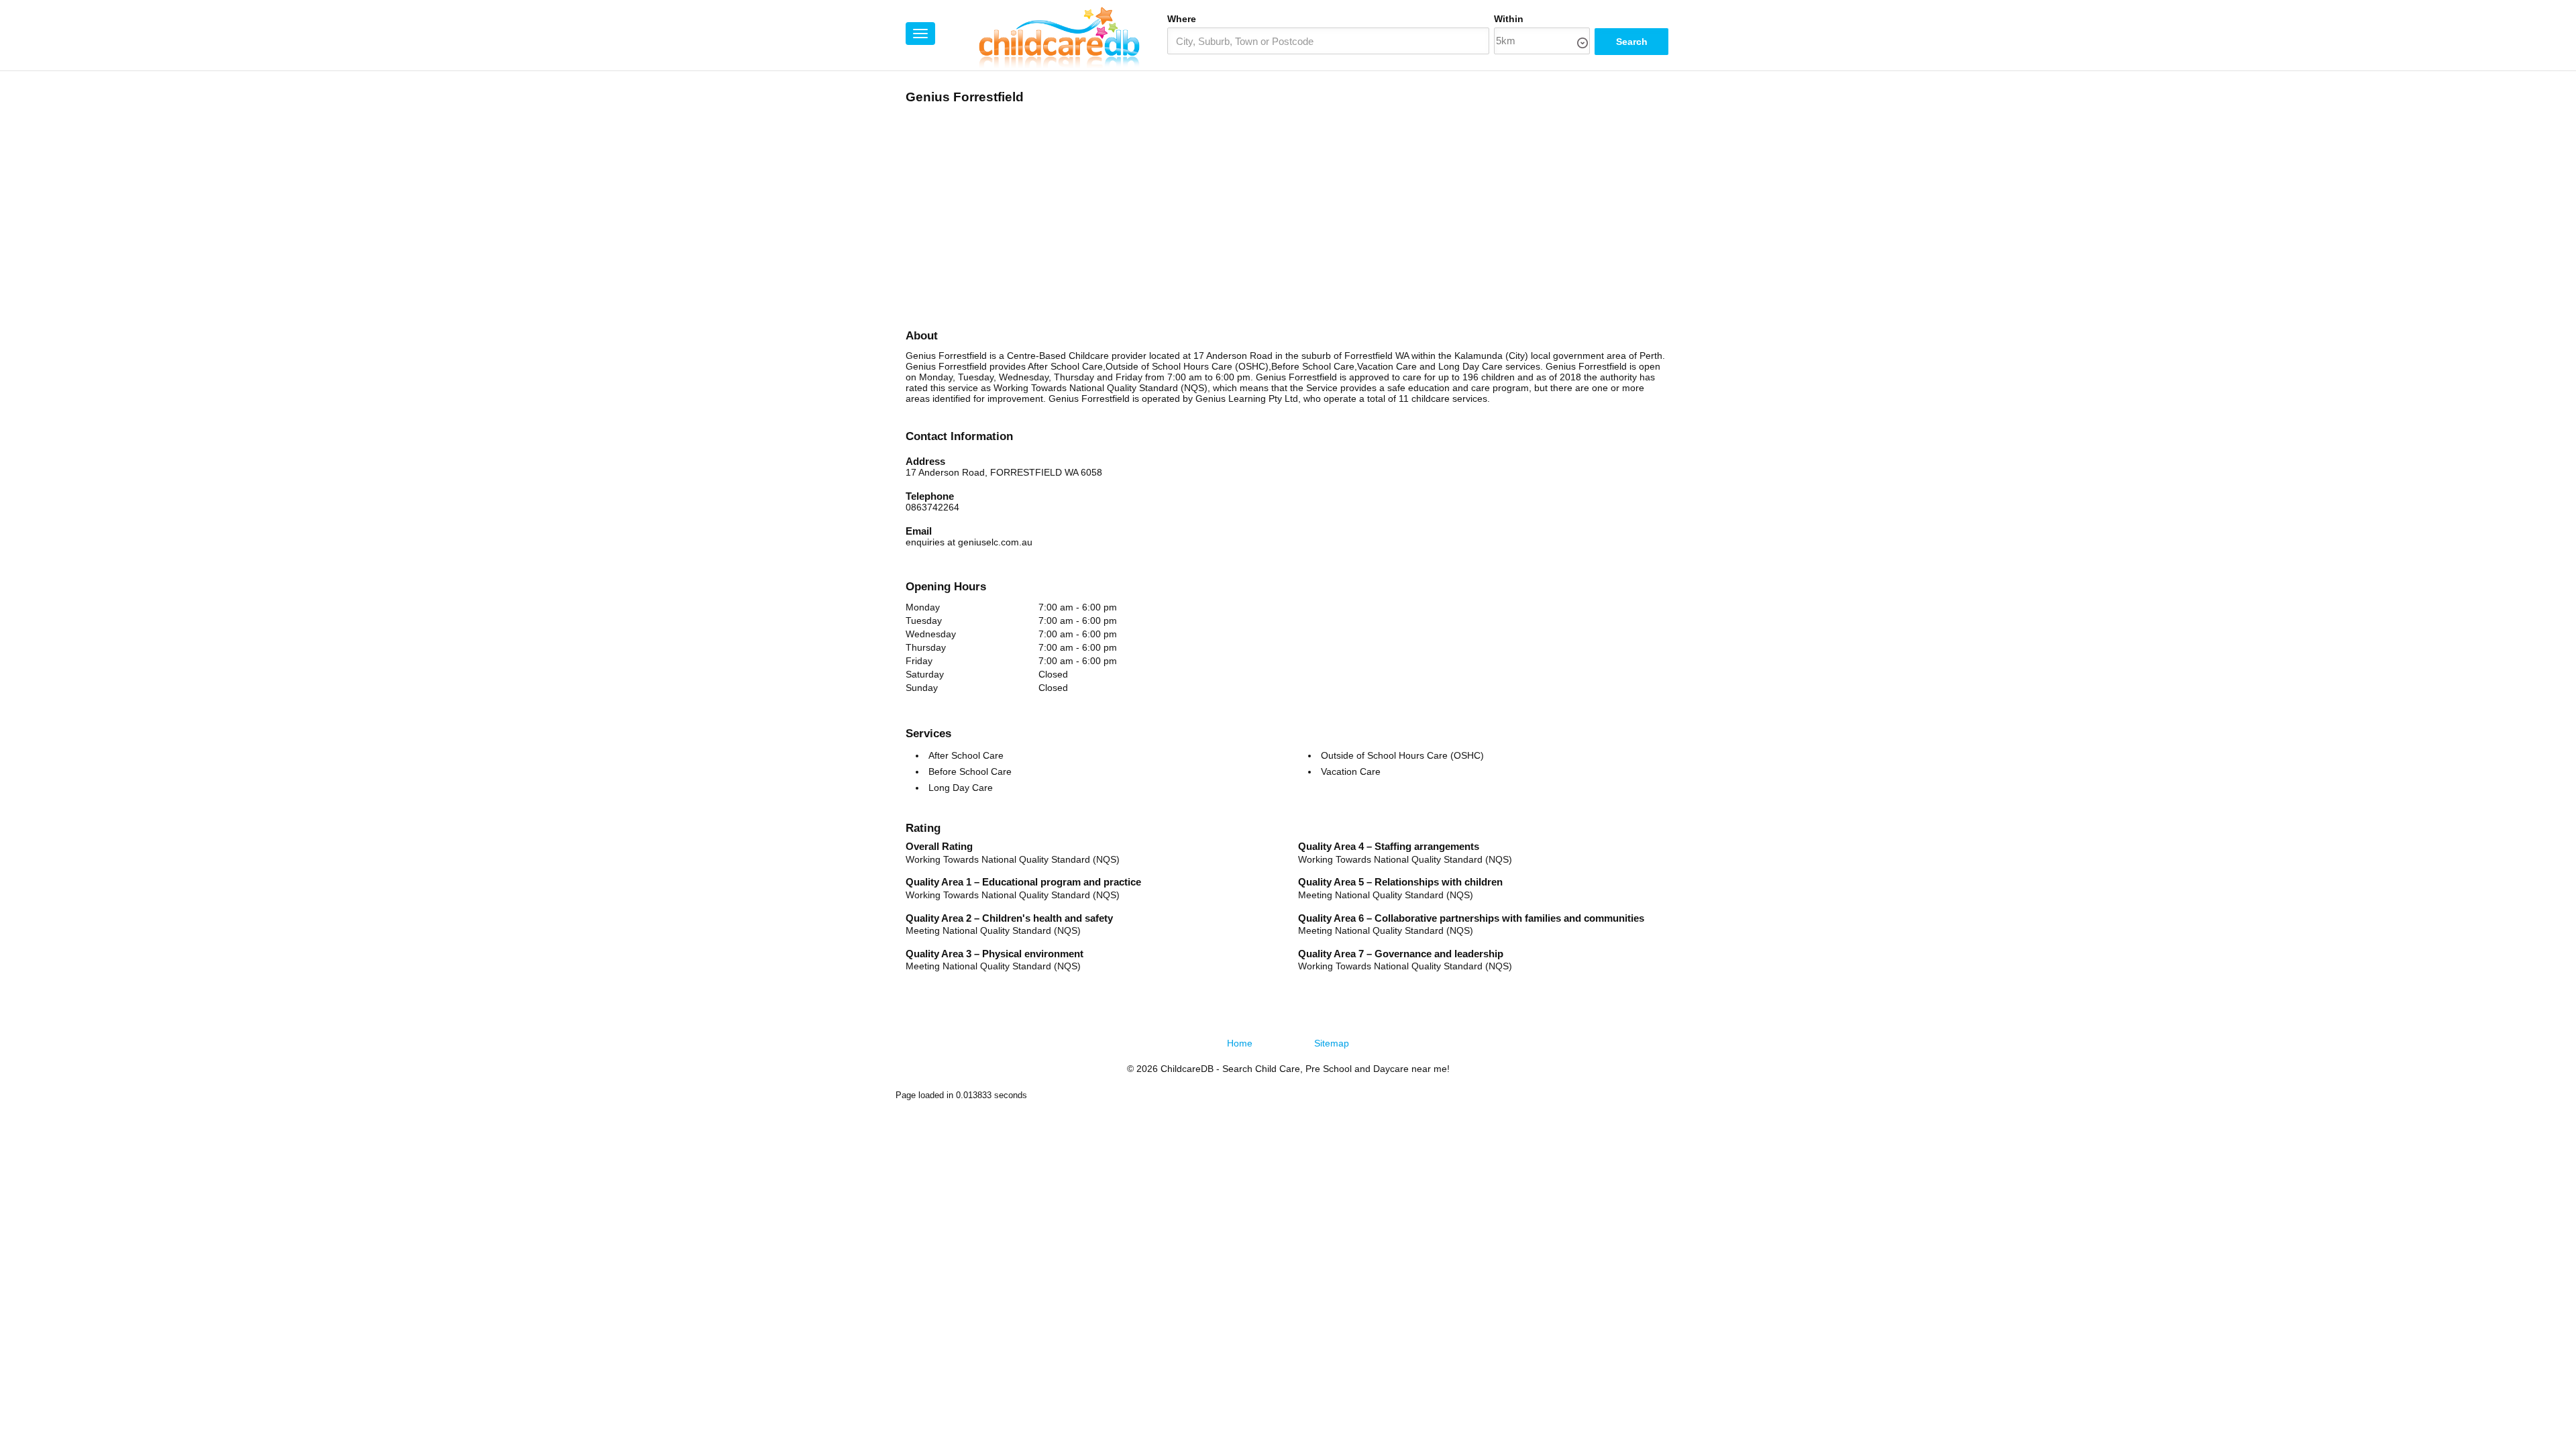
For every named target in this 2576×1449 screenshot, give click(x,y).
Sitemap (1332, 1043)
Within (1509, 19)
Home (1240, 1043)
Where (1182, 19)
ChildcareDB (1187, 1069)
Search (1632, 42)
